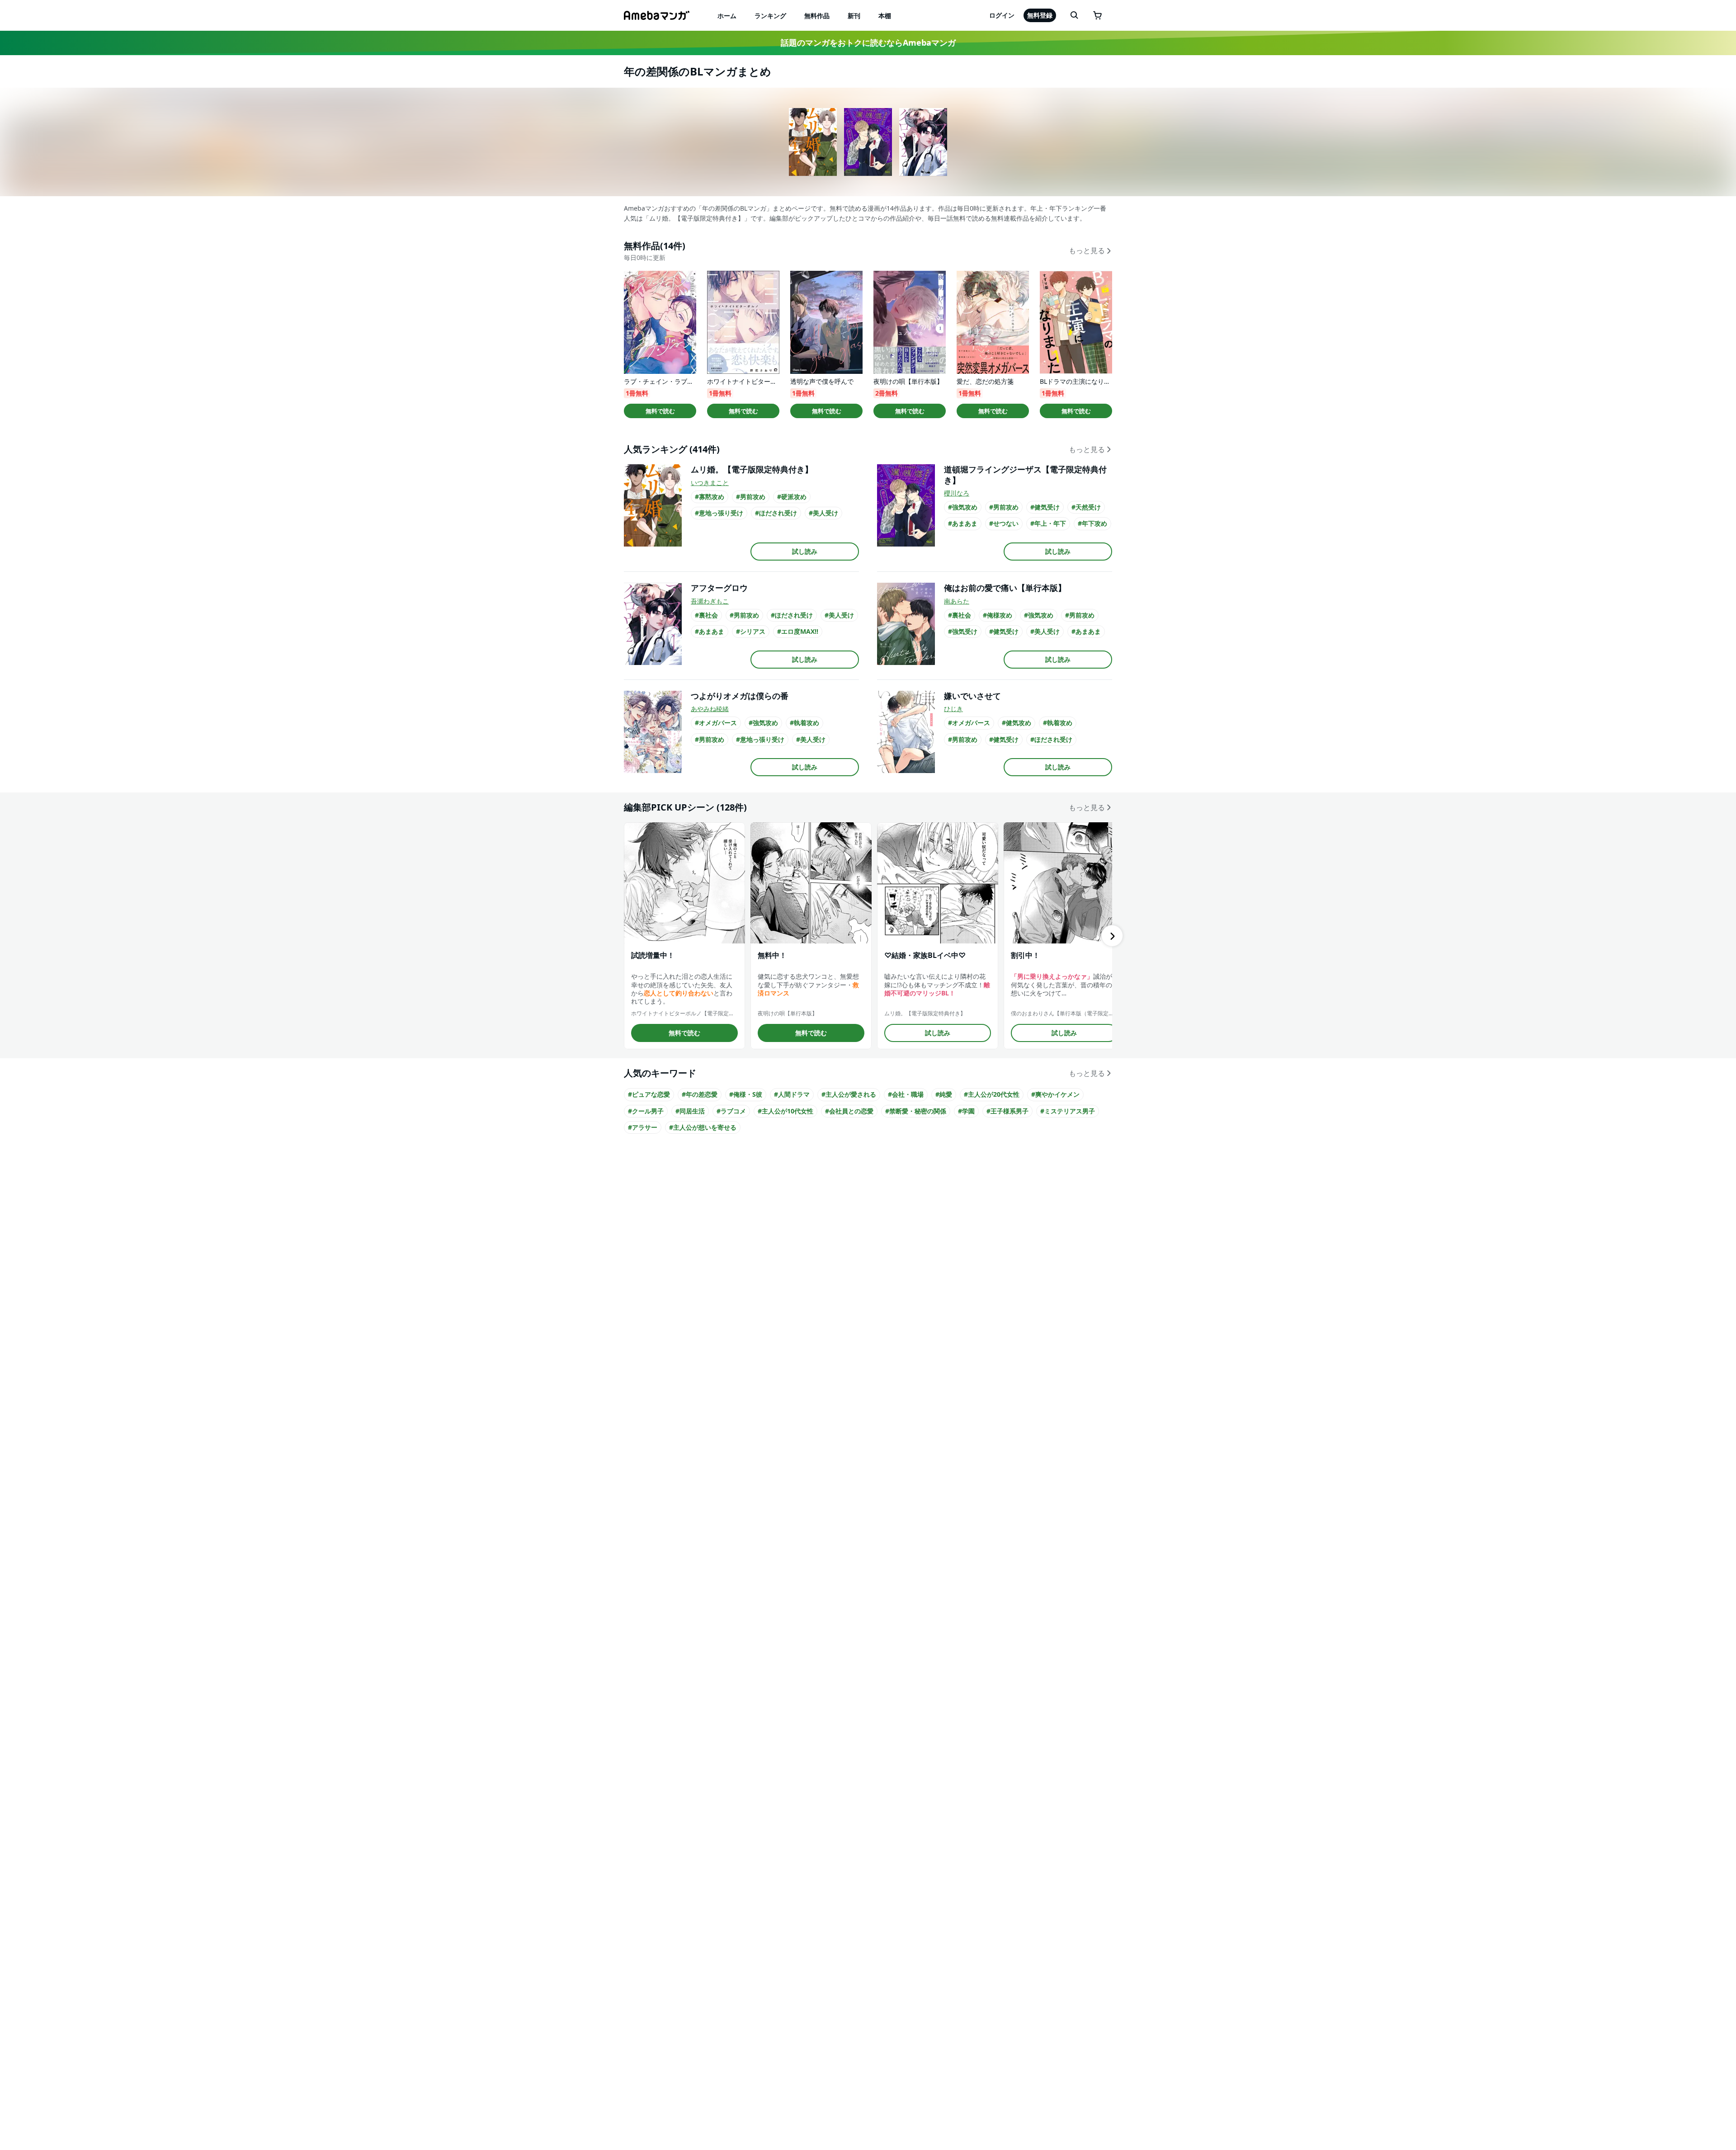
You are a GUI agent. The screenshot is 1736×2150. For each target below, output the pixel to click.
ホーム (727, 16)
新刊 (854, 16)
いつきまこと (710, 483)
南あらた (957, 601)
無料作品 (817, 16)
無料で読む (660, 411)
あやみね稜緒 (710, 709)
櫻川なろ (957, 493)
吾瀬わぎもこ (710, 601)
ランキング (770, 16)
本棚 (885, 16)
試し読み (805, 551)
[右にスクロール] (1112, 936)
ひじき (953, 709)
